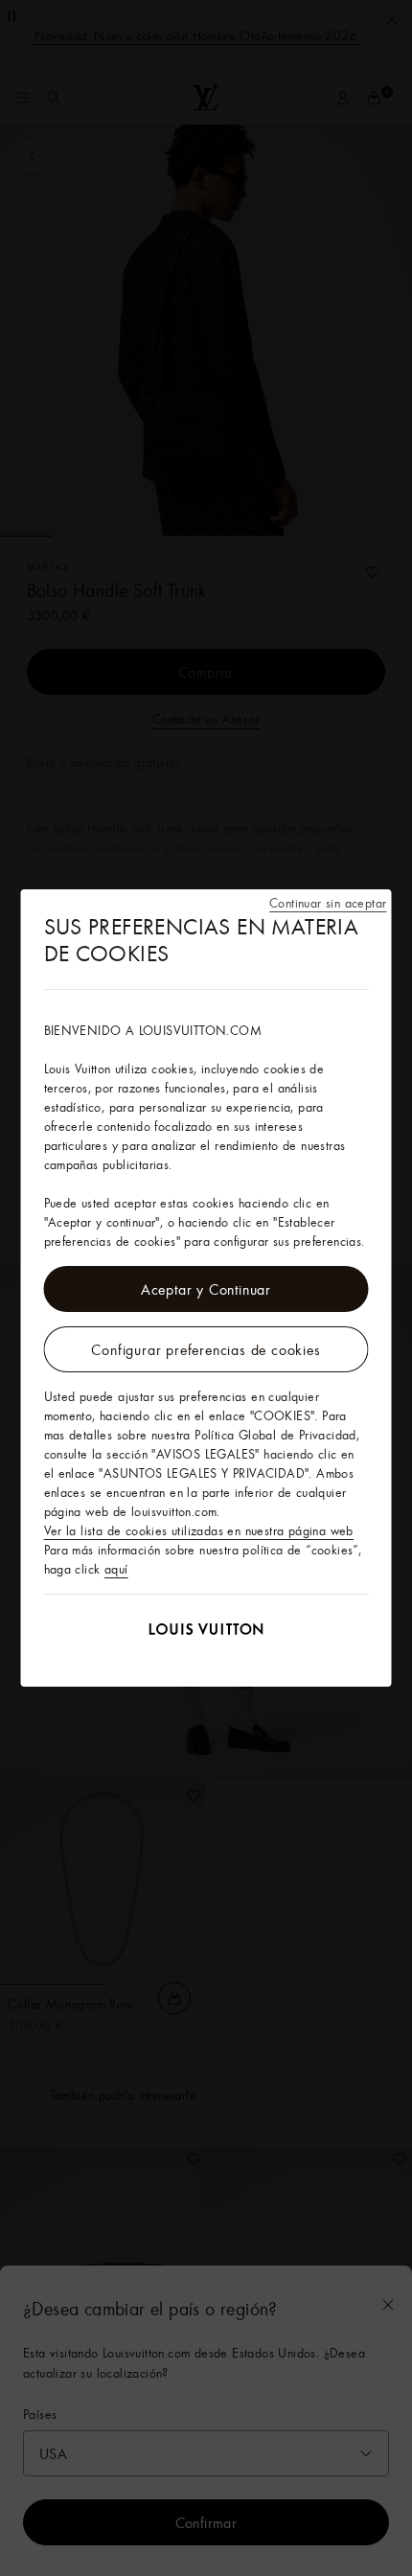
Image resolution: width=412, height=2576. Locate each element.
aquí (116, 1569)
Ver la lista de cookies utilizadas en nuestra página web (199, 1530)
